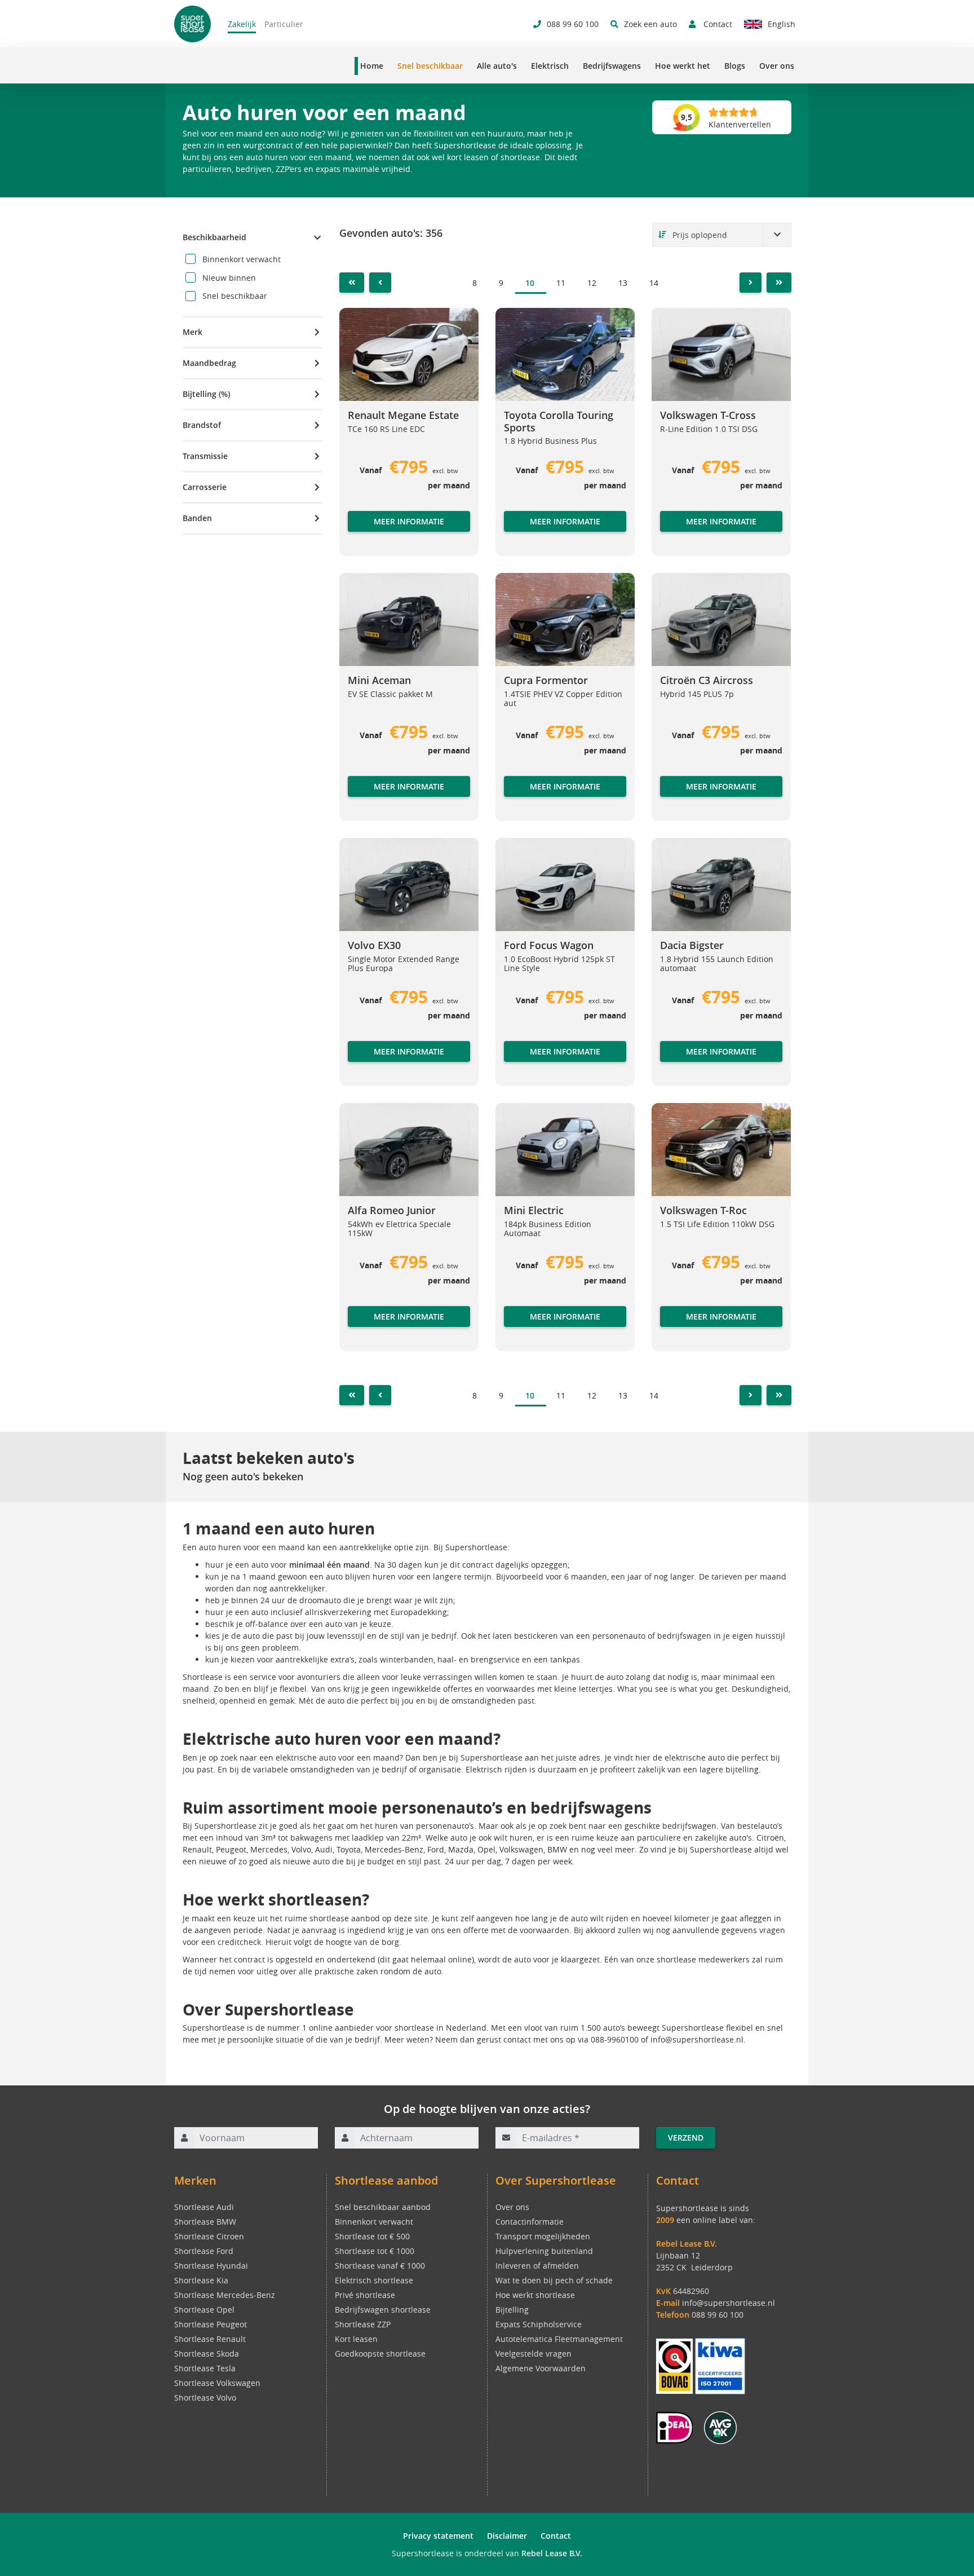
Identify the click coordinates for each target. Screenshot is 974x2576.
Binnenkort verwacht (374, 2222)
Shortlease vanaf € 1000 (380, 2266)
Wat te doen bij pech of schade (554, 2280)
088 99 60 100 (718, 2315)
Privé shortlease (365, 2295)
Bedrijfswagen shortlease (383, 2310)
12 (592, 283)
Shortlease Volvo (205, 2398)
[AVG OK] (720, 2427)
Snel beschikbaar (430, 66)
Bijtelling (512, 2310)
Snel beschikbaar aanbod (383, 2207)
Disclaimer (507, 2536)
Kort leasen (356, 2339)
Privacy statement (438, 2536)
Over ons (777, 66)
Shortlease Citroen (209, 2236)
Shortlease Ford (204, 2251)
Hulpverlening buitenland (544, 2251)
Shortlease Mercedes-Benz (225, 2295)
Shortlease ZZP (363, 2324)
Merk (192, 332)
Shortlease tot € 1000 (375, 2251)
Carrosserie (205, 487)
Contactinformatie (530, 2222)
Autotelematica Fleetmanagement (559, 2339)
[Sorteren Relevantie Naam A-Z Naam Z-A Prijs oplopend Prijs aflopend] (722, 235)
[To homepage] (192, 24)
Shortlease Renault (210, 2339)
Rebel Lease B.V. (552, 2553)
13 (623, 283)
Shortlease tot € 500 (372, 2236)
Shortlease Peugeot (211, 2324)
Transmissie (205, 456)
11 (561, 283)
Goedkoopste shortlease (380, 2354)
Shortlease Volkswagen (217, 2383)
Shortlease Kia (201, 2280)
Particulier (284, 24)
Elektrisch (550, 66)
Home (372, 66)
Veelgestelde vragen (534, 2354)
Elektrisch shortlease (374, 2280)
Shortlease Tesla (205, 2368)
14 (654, 283)
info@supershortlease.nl (729, 2303)
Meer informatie (409, 521)
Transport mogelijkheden (543, 2236)
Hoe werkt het (683, 66)
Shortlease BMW (205, 2222)
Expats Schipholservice (539, 2324)
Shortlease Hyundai (211, 2266)
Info (356, 533)
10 (530, 283)
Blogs (735, 66)
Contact (556, 2536)
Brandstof (202, 425)
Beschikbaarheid (214, 237)
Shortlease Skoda (207, 2354)
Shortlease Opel (204, 2310)
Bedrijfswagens (612, 66)
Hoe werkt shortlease (535, 2295)
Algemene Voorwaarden (541, 2368)
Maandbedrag (209, 363)
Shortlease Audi (204, 2207)
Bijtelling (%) (206, 394)
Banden (197, 518)
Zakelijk (242, 24)
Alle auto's (497, 66)
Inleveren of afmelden (537, 2266)
